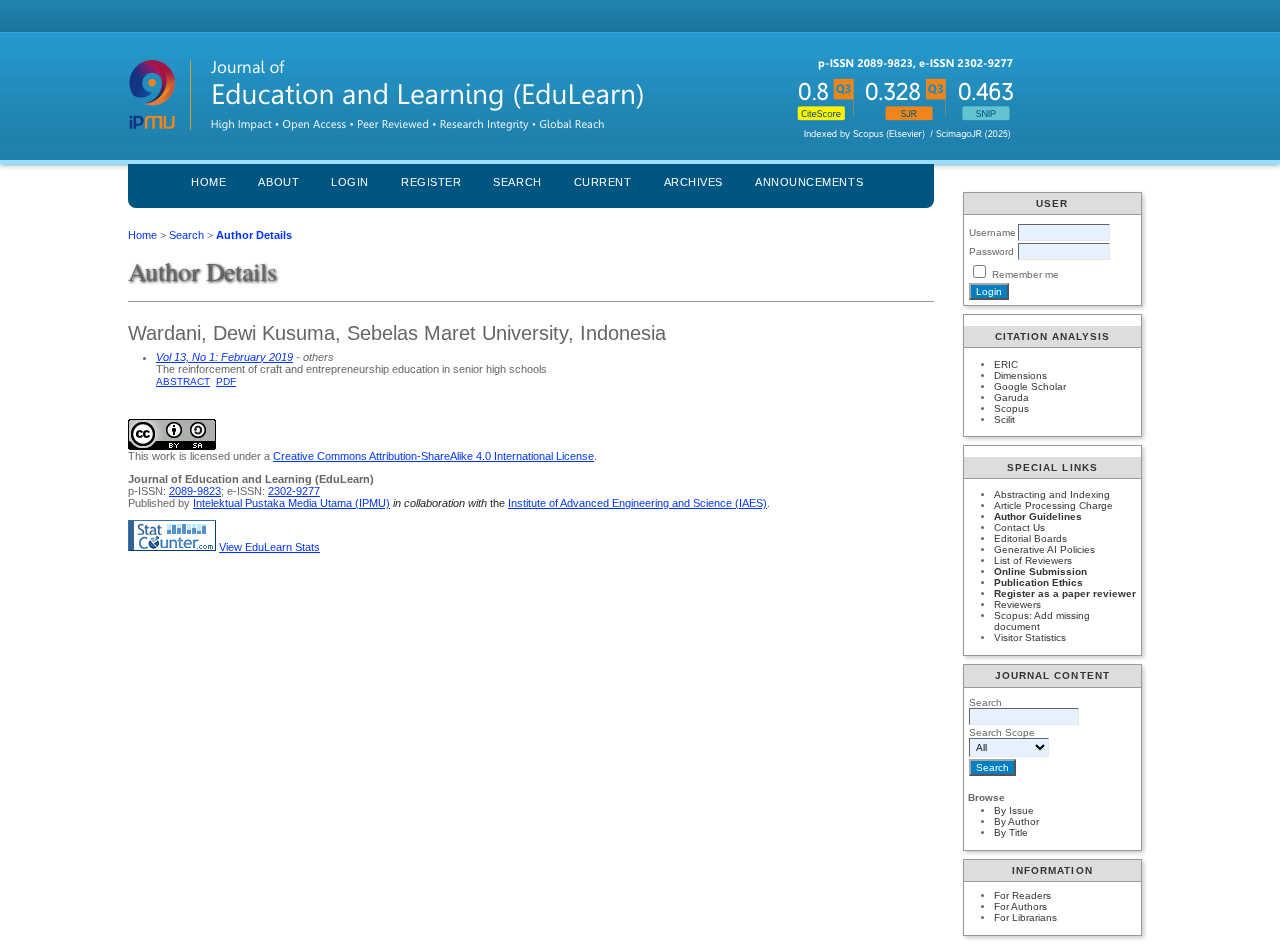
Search (517, 182)
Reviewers (1017, 604)
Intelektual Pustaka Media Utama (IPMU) (291, 503)
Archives (693, 182)
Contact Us (1019, 527)
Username (992, 232)
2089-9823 (195, 491)
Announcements (809, 182)
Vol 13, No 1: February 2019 (224, 357)
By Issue (1014, 810)
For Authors (1020, 906)
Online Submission (1040, 571)
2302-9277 (294, 491)
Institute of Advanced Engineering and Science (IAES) (637, 503)
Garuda (1011, 397)
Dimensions (1020, 375)
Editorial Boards (1030, 538)
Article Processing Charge (1053, 505)
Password (991, 251)
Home (208, 182)
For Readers (1022, 895)
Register (431, 182)
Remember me (1025, 274)
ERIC (1006, 364)
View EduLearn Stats (269, 547)
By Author (1016, 821)
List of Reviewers (1033, 560)
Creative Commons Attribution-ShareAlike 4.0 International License (433, 456)
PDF (226, 381)
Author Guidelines (1038, 516)
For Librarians (1025, 917)
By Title (1011, 832)
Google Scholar (1030, 386)
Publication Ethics (1038, 582)
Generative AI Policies (1044, 549)
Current (603, 182)
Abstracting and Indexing (1052, 494)
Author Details (254, 235)
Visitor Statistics (1030, 637)
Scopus (1011, 408)
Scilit (1004, 419)
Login (350, 182)
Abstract (183, 381)
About (278, 182)
